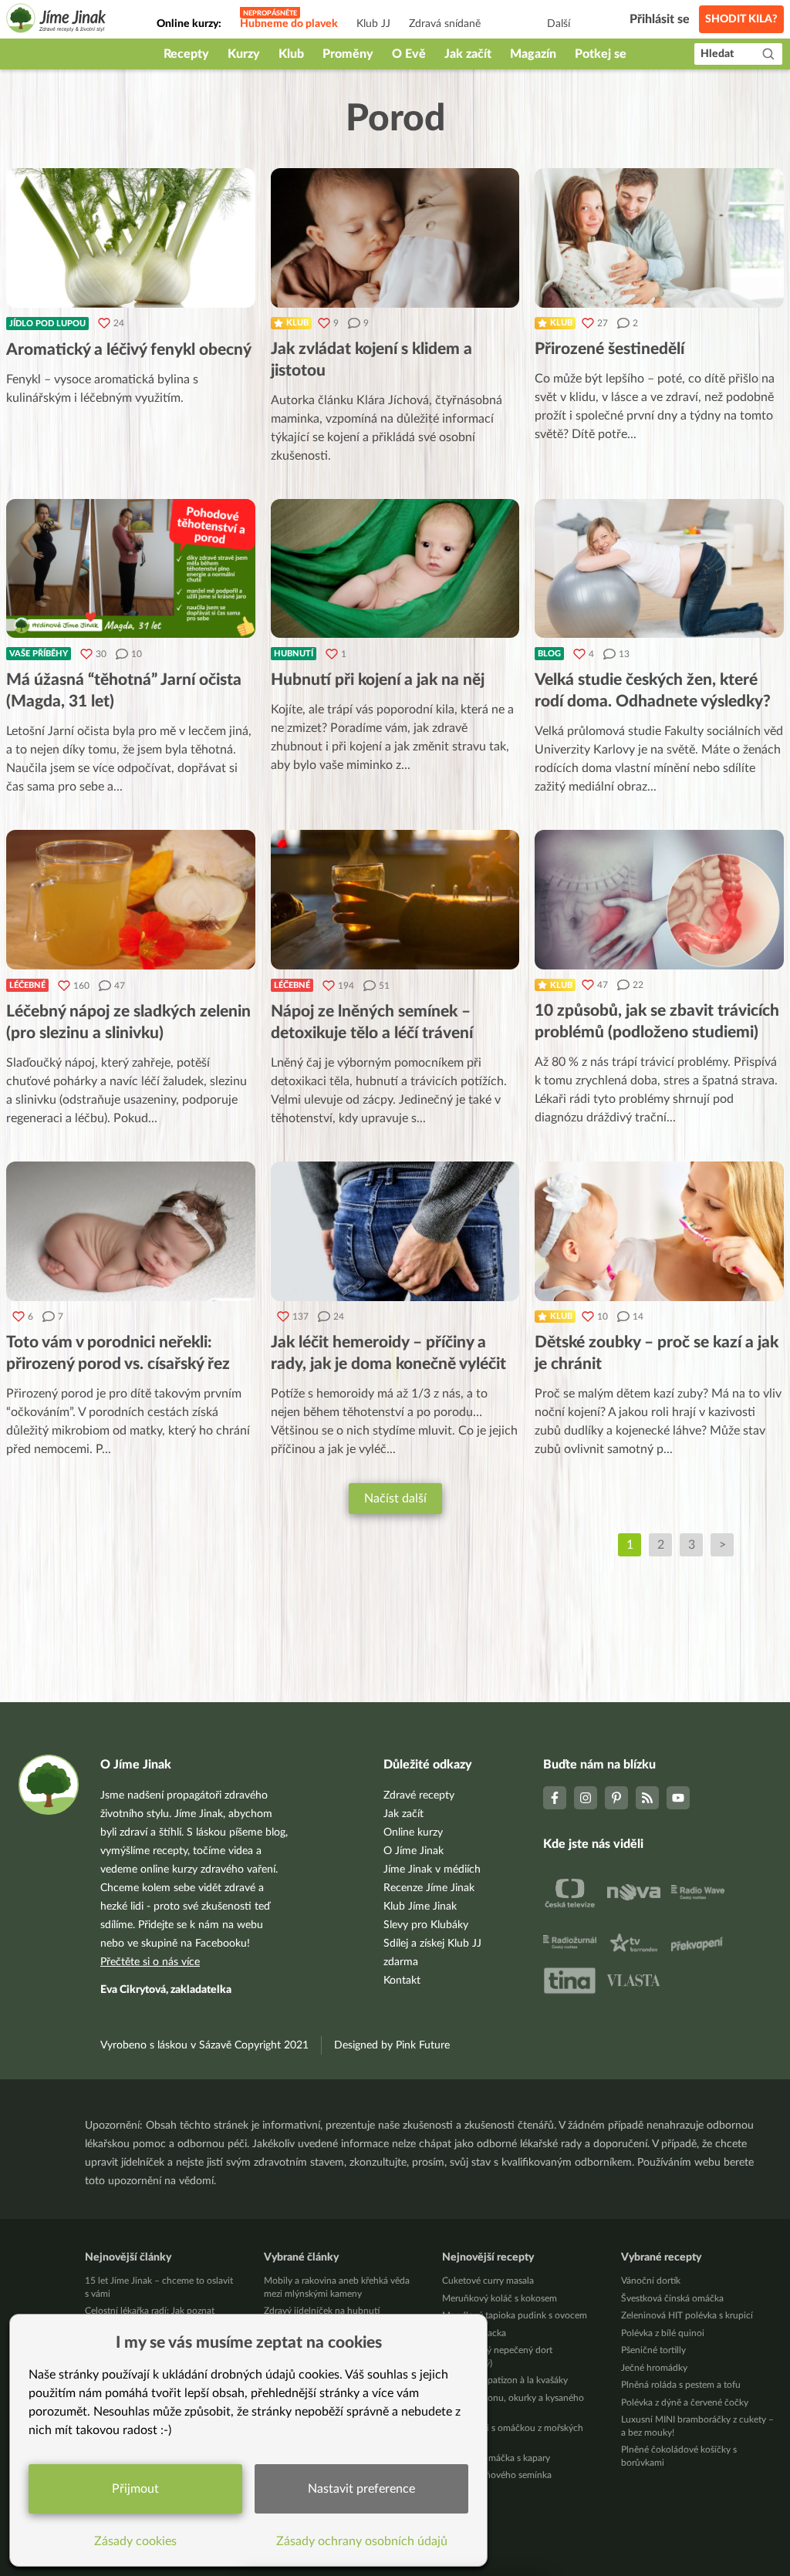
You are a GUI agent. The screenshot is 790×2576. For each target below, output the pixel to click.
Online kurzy (413, 1833)
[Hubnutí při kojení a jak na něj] (395, 569)
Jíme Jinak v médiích (432, 1870)
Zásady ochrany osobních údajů (362, 2541)
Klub (291, 54)
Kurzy (244, 54)
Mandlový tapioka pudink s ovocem (515, 2315)
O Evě (409, 54)
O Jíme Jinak (414, 1851)
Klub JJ (373, 24)
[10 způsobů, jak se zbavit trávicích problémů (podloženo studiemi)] (659, 900)
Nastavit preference (361, 2489)
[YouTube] (678, 1798)
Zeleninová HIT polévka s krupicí (687, 2315)
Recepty (186, 54)
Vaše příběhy (39, 654)
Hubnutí (294, 654)
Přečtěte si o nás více (150, 1962)
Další (559, 24)
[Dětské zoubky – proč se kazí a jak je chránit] (659, 1231)
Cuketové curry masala (488, 2281)
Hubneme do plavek (289, 24)
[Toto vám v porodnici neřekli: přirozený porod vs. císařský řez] (131, 1231)
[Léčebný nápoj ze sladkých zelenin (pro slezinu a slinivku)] (131, 900)
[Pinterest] (616, 1798)
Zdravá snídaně (445, 24)
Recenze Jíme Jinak (429, 1888)
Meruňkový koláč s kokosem (500, 2298)
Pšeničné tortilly (653, 2350)
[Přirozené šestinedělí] (659, 238)
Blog (549, 654)
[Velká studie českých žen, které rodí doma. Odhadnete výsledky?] (659, 569)
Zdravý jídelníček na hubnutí (322, 2311)
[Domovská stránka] (56, 20)
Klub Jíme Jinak (420, 1907)
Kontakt (402, 1981)
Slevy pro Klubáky (426, 1925)
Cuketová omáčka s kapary (496, 2458)
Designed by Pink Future (392, 2045)
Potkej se (601, 54)
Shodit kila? (741, 19)
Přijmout (135, 2489)
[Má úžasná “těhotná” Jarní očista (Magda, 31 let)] (131, 569)
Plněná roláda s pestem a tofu (681, 2385)
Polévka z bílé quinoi (663, 2333)
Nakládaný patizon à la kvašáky (505, 2380)
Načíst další (395, 1499)
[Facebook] (555, 1798)
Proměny (348, 54)
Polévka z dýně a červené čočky (685, 2402)
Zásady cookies (135, 2541)
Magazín (533, 54)
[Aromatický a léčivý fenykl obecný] (131, 238)
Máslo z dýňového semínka (497, 2475)
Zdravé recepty (419, 1795)
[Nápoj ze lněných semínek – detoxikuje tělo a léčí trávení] (395, 900)
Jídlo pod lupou (47, 324)
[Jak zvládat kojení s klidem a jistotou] (395, 238)
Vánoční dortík (651, 2281)
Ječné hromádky (654, 2368)
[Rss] (647, 1798)
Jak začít (468, 54)
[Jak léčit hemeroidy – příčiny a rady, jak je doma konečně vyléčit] (395, 1231)
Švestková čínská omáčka (672, 2298)
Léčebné (27, 985)
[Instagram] (586, 1798)
